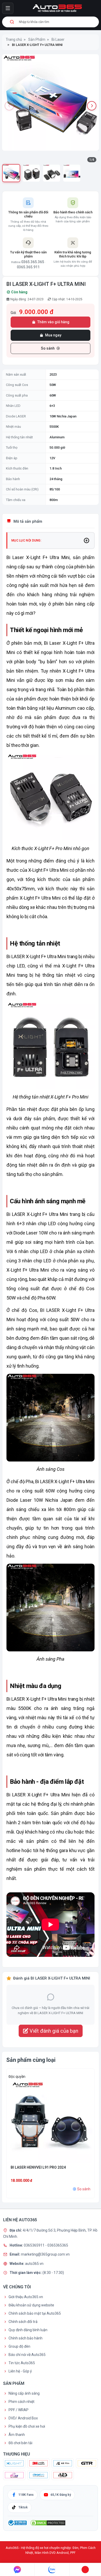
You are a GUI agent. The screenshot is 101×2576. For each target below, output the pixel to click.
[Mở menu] (8, 8)
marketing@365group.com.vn (45, 2254)
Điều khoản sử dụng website (31, 2305)
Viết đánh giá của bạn (53, 2031)
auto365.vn (34, 2263)
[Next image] (92, 106)
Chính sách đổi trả (23, 2322)
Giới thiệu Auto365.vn (26, 2297)
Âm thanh (17, 2435)
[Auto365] (57, 8)
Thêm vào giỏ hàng (53, 322)
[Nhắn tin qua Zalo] (52, 2570)
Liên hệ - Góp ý (20, 2371)
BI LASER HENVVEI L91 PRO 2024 (38, 2167)
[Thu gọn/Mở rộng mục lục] (87, 540)
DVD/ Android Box (23, 2418)
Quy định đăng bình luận (28, 2330)
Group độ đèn (19, 2346)
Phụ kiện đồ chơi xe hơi (27, 2426)
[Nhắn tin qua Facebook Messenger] (17, 2570)
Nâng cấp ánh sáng (24, 2393)
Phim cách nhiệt (21, 2402)
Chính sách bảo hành (26, 2338)
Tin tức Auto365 (22, 2363)
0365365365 (58, 2245)
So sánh (48, 348)
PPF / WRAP (19, 2410)
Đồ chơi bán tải (20, 2443)
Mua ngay (53, 335)
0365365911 (35, 2245)
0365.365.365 (33, 262)
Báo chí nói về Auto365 (27, 2355)
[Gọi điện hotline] (85, 2570)
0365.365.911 (28, 267)
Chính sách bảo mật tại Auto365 (35, 2313)
